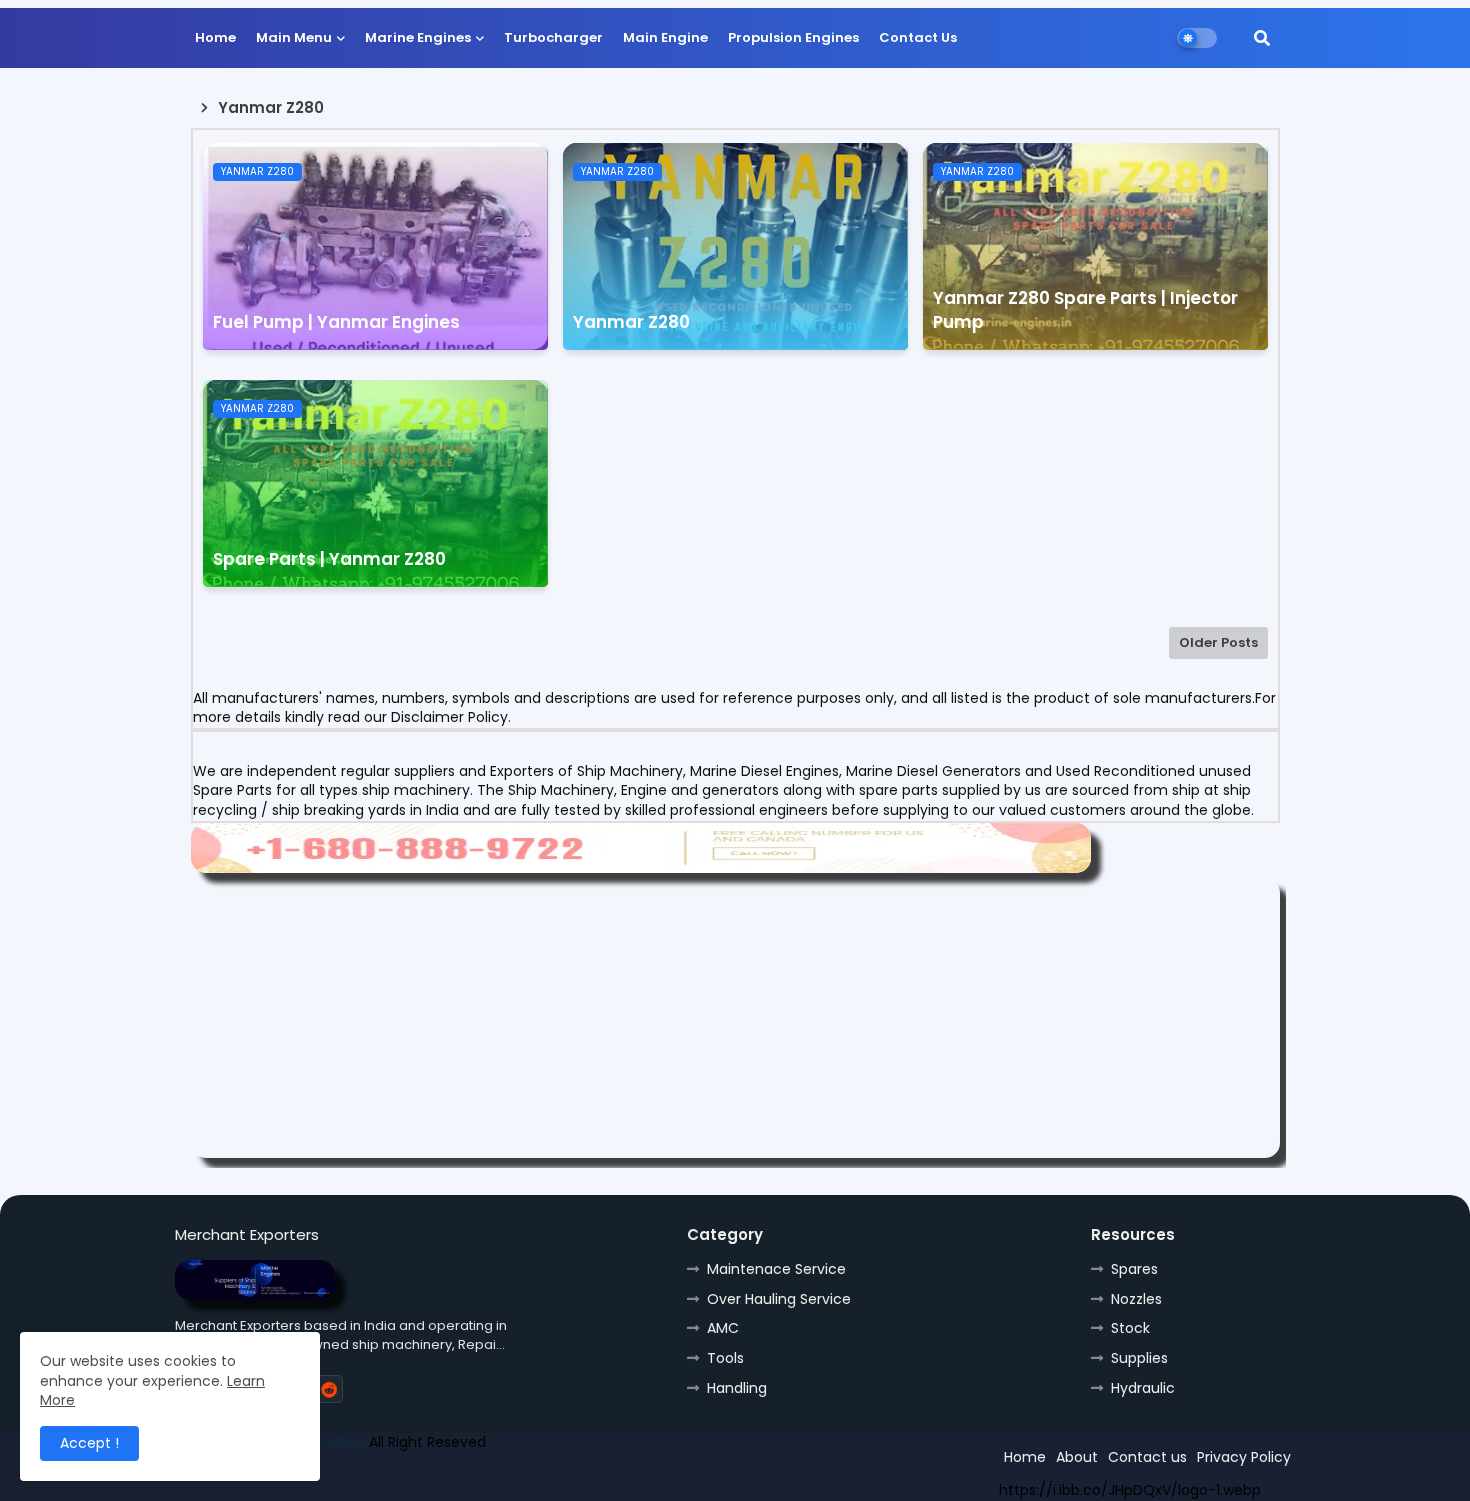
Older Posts (1218, 642)
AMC (723, 1328)
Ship (532, 1478)
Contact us (1147, 1457)
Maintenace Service (776, 1269)
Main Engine (665, 37)
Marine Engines (418, 37)
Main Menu (294, 37)
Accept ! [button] (89, 1443)
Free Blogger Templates (322, 1478)
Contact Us (918, 37)
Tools (725, 1358)
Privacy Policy (1244, 1457)
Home (215, 37)
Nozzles (1136, 1299)
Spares (1134, 1269)
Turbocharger (553, 37)
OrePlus (338, 1442)
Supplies (1139, 1358)
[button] (1262, 38)
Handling (737, 1388)
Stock (1130, 1328)
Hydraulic (1143, 1388)
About (1077, 1457)
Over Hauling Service (779, 1299)
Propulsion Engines (793, 37)
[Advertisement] (735, 1018)
